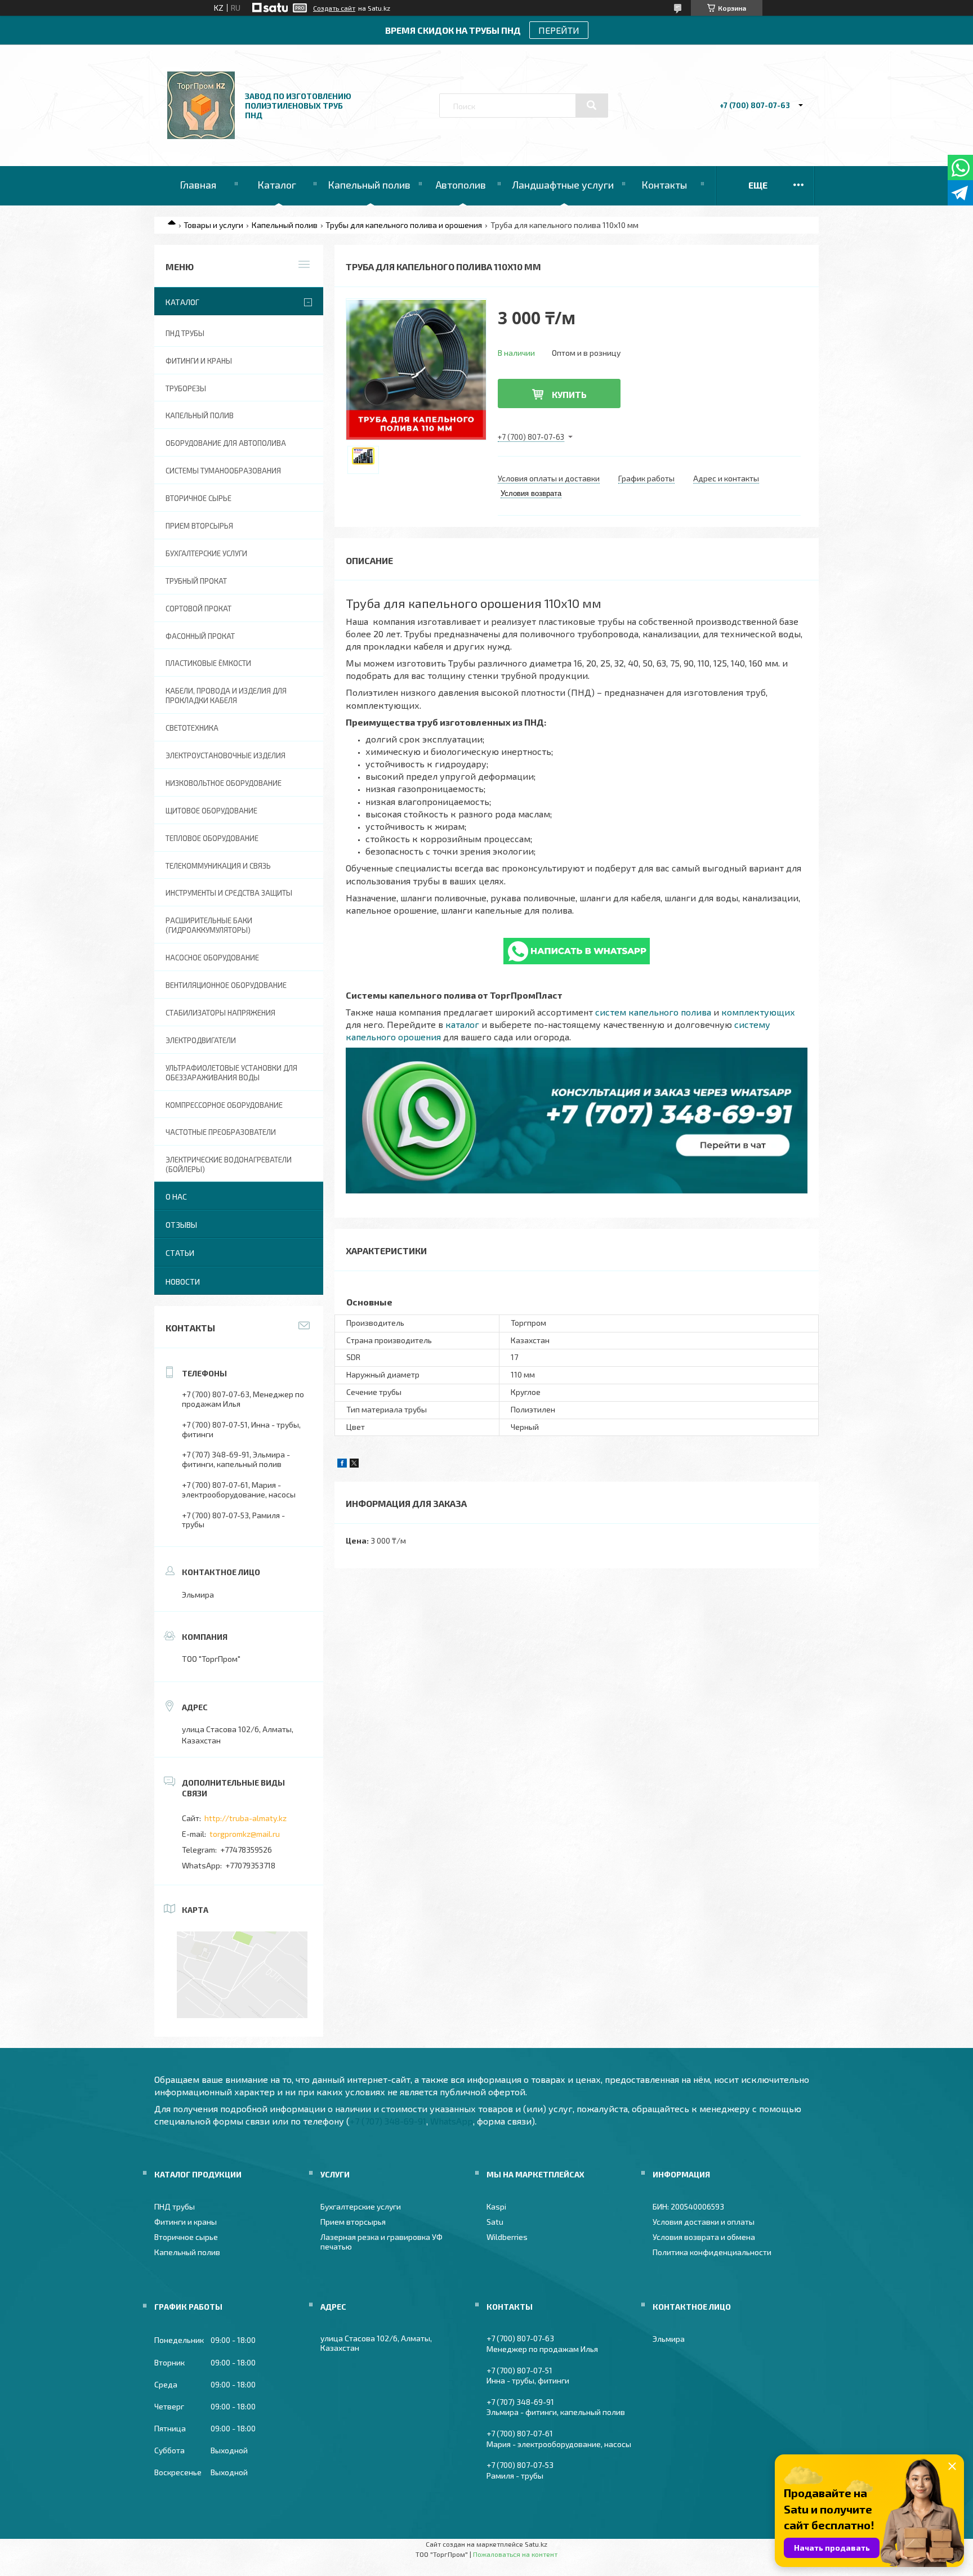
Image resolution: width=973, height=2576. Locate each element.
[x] (354, 1464)
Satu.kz (536, 2544)
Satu (495, 2222)
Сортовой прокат (198, 609)
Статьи (180, 1253)
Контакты (664, 185)
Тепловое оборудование (212, 838)
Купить (569, 394)
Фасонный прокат (200, 636)
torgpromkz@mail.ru (245, 1834)
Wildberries (507, 2237)
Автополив (461, 185)
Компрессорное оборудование (224, 1105)
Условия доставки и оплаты (704, 2222)
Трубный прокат (196, 581)
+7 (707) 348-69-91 (388, 2121)
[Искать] (592, 105)
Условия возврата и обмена (704, 2237)
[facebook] (342, 1464)
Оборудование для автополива (226, 443)
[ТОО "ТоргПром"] (201, 136)
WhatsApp (452, 2121)
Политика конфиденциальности (712, 2252)
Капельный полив (369, 185)
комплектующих (758, 1012)
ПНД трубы (185, 333)
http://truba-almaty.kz (246, 1818)
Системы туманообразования (223, 471)
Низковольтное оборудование (224, 783)
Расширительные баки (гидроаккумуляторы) (209, 925)
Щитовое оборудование (211, 811)
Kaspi (496, 2206)
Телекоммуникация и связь (218, 866)
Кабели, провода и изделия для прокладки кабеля (226, 696)
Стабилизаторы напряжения (220, 1013)
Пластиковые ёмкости (208, 663)
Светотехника (192, 728)
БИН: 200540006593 (688, 2206)
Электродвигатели (201, 1040)
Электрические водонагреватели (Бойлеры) (229, 1164)
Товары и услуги (213, 225)
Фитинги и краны (199, 361)
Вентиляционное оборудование (226, 985)
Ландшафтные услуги (563, 185)
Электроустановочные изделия (226, 755)
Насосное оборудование (212, 958)
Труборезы (186, 388)
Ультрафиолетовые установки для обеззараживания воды (231, 1073)
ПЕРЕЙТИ (559, 30)
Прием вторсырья (199, 526)
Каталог (277, 185)
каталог (462, 1024)
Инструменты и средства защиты (229, 893)
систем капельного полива (653, 1012)
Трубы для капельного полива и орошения (404, 225)
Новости (183, 1282)
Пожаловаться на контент (515, 2554)
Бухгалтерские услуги (206, 553)
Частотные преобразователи (221, 1132)
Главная (198, 185)
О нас (176, 1197)
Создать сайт (334, 8)
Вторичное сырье (198, 498)
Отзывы (181, 1225)
